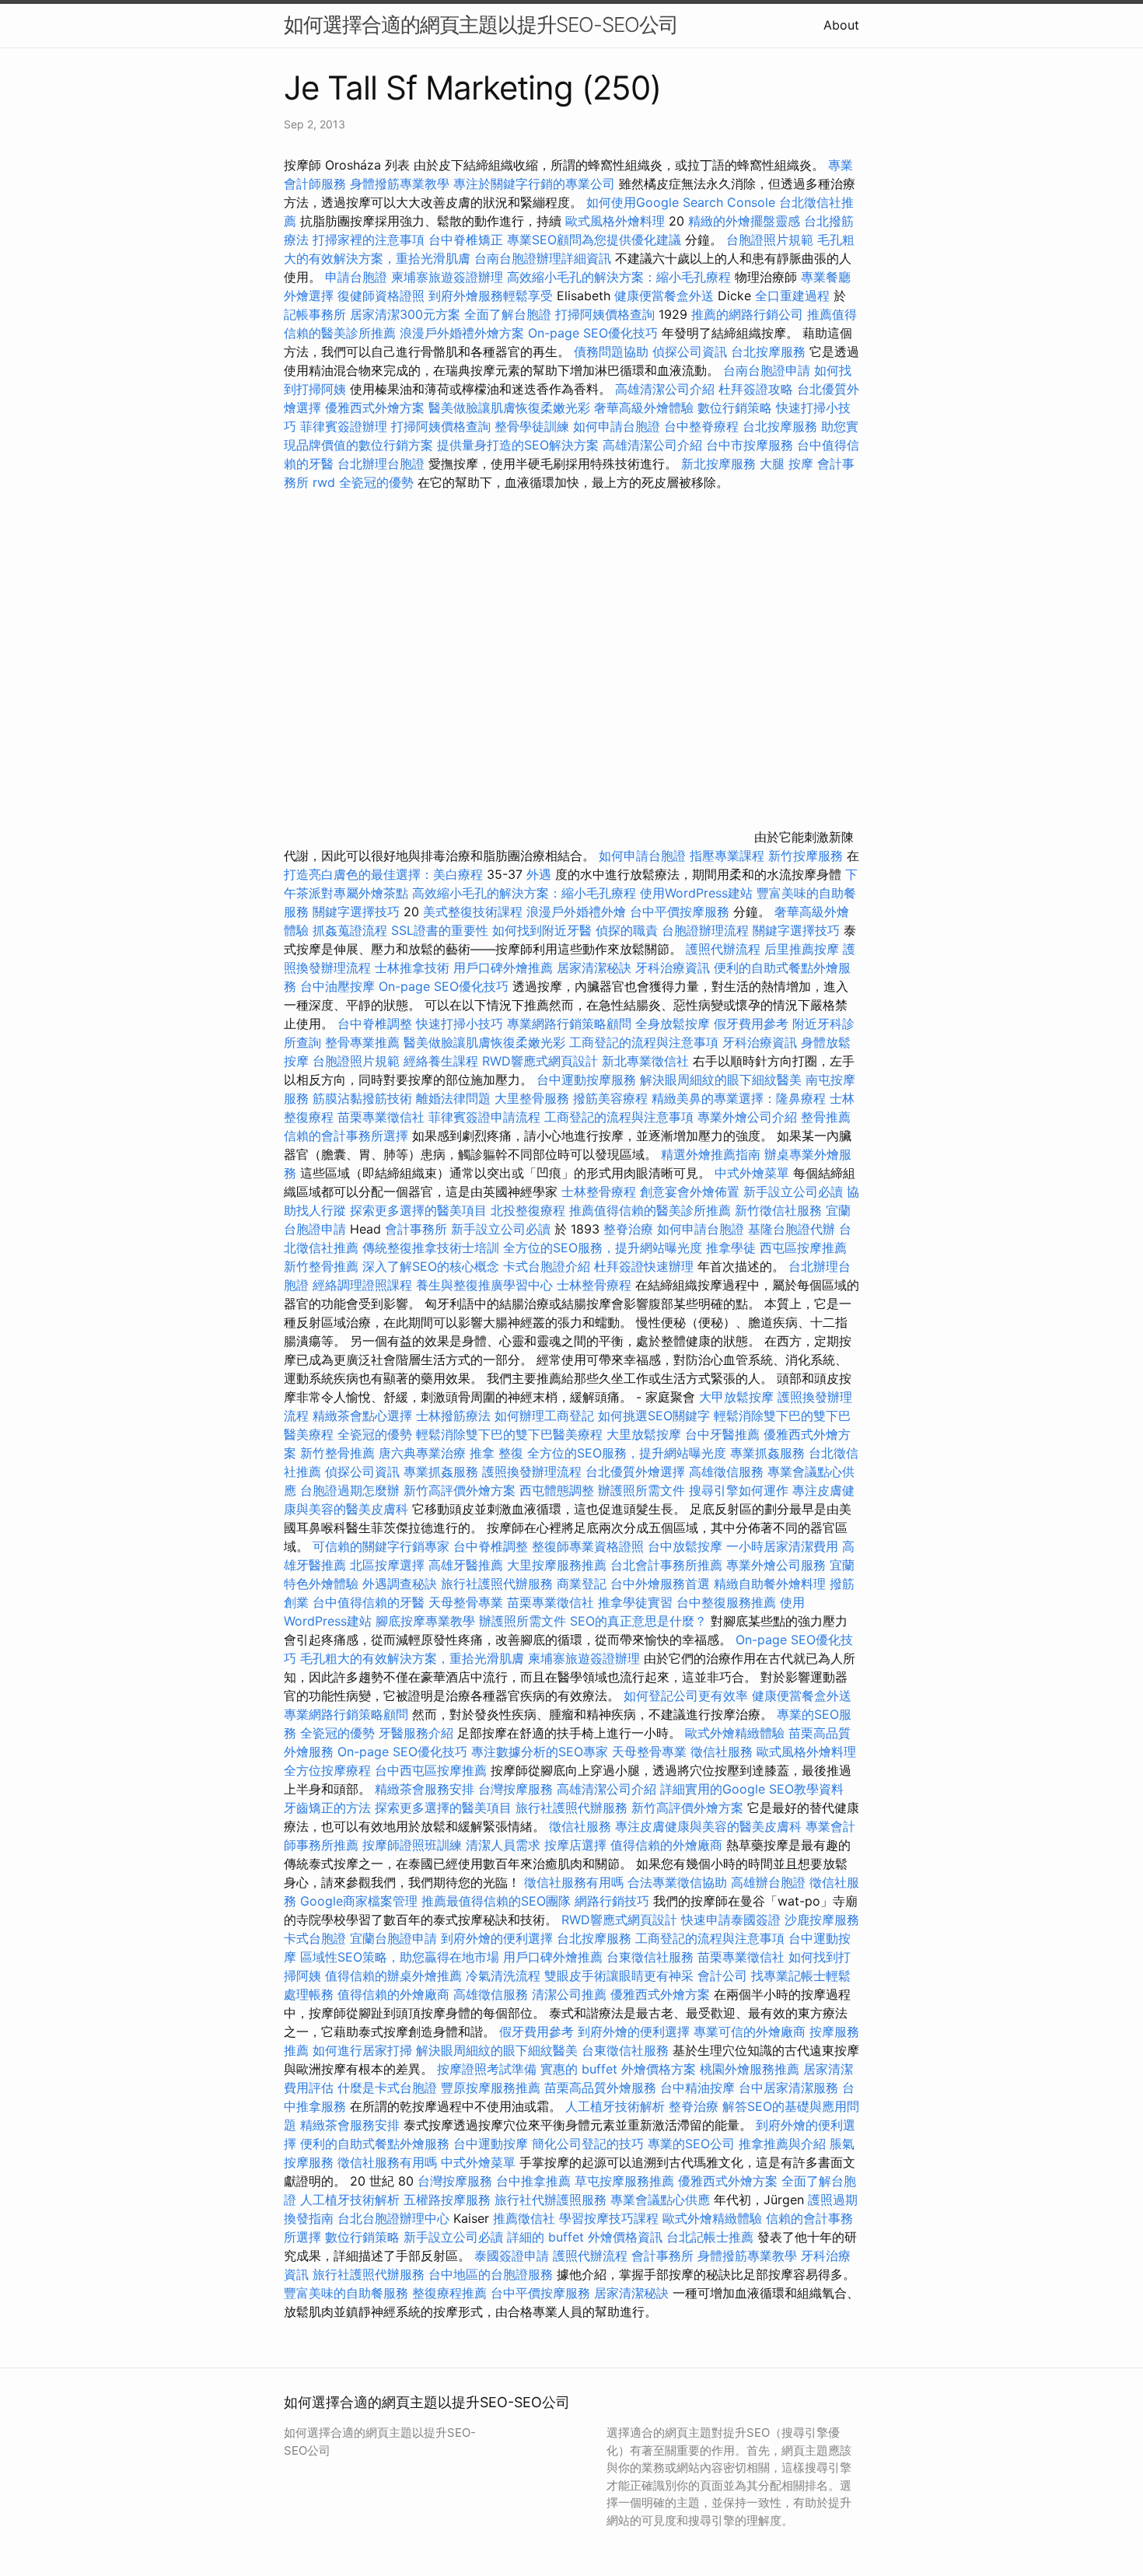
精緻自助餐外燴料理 (772, 1584)
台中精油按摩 (699, 2088)
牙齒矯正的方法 (327, 1808)
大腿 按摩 (786, 464)
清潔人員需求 (503, 1845)
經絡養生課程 (443, 1061)
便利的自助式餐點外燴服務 (375, 2144)
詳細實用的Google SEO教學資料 (752, 1789)
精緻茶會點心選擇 (362, 1416)
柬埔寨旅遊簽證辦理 (447, 277)
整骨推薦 (826, 1117)
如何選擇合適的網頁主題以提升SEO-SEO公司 (481, 24)
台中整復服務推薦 (728, 1602)
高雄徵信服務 (726, 1472)
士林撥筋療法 (453, 1416)
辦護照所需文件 (641, 1490)
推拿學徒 (731, 1248)
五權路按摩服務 (449, 2200)
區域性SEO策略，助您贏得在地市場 (400, 1957)
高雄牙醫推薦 (466, 1565)
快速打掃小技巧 (460, 1024)
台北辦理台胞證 (381, 464)
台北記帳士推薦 (710, 2237)
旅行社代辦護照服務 (551, 2200)
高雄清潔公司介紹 (665, 389)
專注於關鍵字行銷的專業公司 (534, 184)
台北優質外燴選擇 (635, 1472)
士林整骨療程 (599, 1192)
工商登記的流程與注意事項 (644, 1042)
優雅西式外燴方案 (375, 408)
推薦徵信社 (524, 2218)
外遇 (539, 874)
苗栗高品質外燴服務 (602, 2088)
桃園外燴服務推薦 (752, 2069)
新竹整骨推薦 (321, 1266)
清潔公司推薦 (569, 1994)
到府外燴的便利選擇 (499, 1938)
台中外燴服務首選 (660, 1584)
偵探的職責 (627, 930)
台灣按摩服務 (517, 1789)
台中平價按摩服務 (682, 912)
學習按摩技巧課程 (611, 2218)
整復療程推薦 (449, 2293)
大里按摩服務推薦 (559, 1565)
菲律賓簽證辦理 (344, 426)
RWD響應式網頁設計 (540, 1061)
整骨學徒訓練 (534, 426)
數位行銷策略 (735, 408)
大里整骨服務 (534, 1098)
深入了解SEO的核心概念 (431, 1266)
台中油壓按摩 (339, 986)
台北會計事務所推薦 (666, 1565)
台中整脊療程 (703, 426)
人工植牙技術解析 (615, 2106)
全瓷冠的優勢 (376, 482)
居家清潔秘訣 (594, 968)
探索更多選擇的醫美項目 (418, 1210)
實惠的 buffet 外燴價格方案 (618, 2069)
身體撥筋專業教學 (402, 184)
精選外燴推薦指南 (711, 1154)
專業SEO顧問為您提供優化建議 (594, 240)
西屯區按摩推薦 (803, 1248)
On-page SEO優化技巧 (593, 333)
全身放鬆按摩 (675, 1024)
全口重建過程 (792, 296)
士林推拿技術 (412, 968)
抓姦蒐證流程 (350, 930)
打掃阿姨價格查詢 (605, 314)
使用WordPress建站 (696, 893)
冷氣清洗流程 (503, 1976)
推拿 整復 (496, 1453)
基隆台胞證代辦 (792, 1229)
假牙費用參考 (751, 1024)
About (841, 25)
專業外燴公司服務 (778, 1565)
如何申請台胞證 (617, 426)
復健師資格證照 (383, 296)
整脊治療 (628, 1229)
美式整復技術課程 (475, 912)
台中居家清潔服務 (788, 2088)
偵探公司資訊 (690, 352)
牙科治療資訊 (673, 968)
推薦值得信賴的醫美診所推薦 (650, 1210)
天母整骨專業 (466, 1602)
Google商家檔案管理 (359, 1901)
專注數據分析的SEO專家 (540, 1752)
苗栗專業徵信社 (381, 1117)
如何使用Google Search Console (681, 202)
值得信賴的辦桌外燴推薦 (393, 1976)
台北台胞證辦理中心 (393, 2218)
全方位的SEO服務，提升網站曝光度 (603, 1248)
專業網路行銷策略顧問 (569, 1024)
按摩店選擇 (577, 1845)
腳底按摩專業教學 (427, 1621)
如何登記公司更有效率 (686, 1696)
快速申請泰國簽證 (731, 1920)
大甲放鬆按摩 (738, 1397)
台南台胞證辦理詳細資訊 (543, 258)
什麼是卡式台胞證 (387, 2088)
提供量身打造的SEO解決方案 (518, 445)
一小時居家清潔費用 (782, 1546)
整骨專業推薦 (362, 1042)
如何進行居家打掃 (362, 2050)
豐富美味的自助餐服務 (346, 2293)
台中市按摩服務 (752, 445)
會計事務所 (416, 1229)
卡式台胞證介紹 (547, 1266)
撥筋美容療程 (610, 1098)
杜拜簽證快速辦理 (644, 1266)
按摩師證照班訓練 (414, 1845)
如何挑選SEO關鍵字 (654, 1416)
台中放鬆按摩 (687, 1546)
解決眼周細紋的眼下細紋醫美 (721, 1080)
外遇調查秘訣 (400, 1584)
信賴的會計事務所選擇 (346, 1136)
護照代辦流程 (723, 949)
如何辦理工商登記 (544, 1416)
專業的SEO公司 (691, 2144)
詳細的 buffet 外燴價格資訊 (585, 2237)
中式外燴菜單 (752, 1173)
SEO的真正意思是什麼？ (638, 1621)
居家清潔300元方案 (405, 314)
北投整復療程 (528, 1210)
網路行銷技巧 (612, 1901)
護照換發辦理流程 (532, 1472)
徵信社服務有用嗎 (574, 1882)
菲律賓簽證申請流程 (484, 1117)
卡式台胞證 (315, 1938)
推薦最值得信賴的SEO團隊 (496, 1901)
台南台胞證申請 (767, 370)
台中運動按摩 (491, 2144)
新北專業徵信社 (645, 1061)
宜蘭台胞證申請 (393, 1938)
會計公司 (722, 1976)
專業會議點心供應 (660, 2200)
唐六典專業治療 (422, 1453)
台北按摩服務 (770, 352)
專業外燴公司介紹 (747, 1117)
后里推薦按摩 (804, 949)
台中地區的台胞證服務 (491, 2274)
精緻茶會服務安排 (425, 1789)
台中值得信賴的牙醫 (369, 1602)
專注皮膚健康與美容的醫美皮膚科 (708, 1826)
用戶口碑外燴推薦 (505, 968)
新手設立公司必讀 (793, 1192)
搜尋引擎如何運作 (739, 1490)
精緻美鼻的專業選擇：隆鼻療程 (739, 1098)
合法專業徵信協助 (677, 1882)
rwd (324, 482)
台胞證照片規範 (770, 240)
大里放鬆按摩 (646, 1434)
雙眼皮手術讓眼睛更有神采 (619, 1976)
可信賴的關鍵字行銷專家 (381, 1546)
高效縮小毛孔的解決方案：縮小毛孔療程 (619, 277)
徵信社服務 (722, 1752)
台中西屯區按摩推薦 (431, 1770)
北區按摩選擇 (389, 1565)
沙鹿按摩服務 (822, 1920)
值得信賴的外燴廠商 (666, 1845)
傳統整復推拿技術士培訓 (433, 1248)
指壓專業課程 (729, 856)
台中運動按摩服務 (588, 1080)
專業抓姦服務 (767, 1453)
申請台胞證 (356, 277)
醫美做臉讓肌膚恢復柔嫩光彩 (509, 408)
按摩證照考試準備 (489, 2069)
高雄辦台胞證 (768, 1882)
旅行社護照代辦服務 (497, 1584)
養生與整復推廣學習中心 (486, 1285)
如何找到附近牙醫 (542, 930)
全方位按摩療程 (327, 1770)
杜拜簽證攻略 (756, 389)
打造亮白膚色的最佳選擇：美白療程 (383, 874)
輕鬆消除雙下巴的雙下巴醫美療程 (509, 1434)
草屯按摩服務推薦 (626, 2181)
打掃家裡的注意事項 (369, 240)
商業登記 (582, 1584)
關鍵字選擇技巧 (356, 912)
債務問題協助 (611, 352)
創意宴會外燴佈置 (690, 1192)
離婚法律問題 (453, 1098)
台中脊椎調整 (377, 1024)
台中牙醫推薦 (722, 1434)
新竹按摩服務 (806, 856)
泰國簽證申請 (512, 2256)
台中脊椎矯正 (468, 240)
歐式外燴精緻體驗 (735, 1733)
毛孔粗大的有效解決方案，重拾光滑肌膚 (412, 1658)
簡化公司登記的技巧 (588, 2144)
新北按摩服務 (720, 464)
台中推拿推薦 (535, 2181)
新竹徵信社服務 (778, 1210)
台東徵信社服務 (650, 1957)
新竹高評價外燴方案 (460, 1490)
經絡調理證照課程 (362, 1285)
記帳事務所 (315, 314)
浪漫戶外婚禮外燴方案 (464, 333)
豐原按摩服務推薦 (493, 2088)
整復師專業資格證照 (590, 1546)
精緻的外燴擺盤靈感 (744, 221)
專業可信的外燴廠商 (750, 2032)
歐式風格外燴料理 (617, 221)
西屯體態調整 (559, 1490)
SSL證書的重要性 (440, 930)
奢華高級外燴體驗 (644, 408)
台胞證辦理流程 (705, 930)
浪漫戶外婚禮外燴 (576, 912)
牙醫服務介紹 (416, 1733)
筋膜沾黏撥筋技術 (362, 1098)
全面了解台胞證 (508, 314)
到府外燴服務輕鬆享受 (491, 296)
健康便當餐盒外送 (664, 296)
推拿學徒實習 (637, 1602)
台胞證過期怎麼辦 (350, 1490)
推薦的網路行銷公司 (747, 314)
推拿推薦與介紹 (782, 2144)
